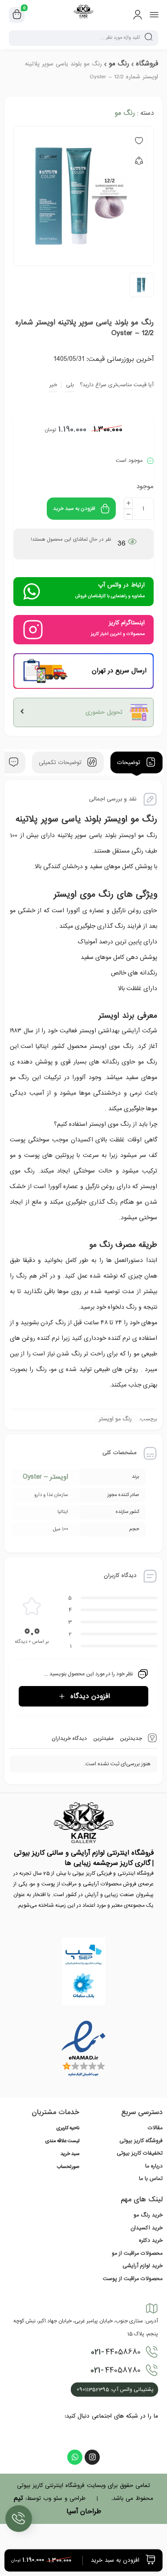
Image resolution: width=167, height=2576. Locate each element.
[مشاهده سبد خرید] (17, 15)
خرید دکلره (151, 2240)
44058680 (116, 2352)
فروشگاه (147, 64)
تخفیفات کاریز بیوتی (140, 2153)
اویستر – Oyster (45, 1477)
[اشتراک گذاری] (139, 161)
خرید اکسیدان (147, 2228)
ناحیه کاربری (68, 2128)
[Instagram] (92, 2457)
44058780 (116, 2370)
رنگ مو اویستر (115, 1419)
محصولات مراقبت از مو (137, 2253)
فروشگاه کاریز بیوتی (141, 2141)
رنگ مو (119, 64)
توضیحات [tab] (130, 762)
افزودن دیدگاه (90, 1696)
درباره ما (154, 2166)
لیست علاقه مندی (62, 2141)
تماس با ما (151, 2179)
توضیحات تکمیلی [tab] (61, 762)
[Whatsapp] (75, 2457)
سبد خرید (70, 2154)
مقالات (155, 2128)
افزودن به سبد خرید (74, 509)
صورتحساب (68, 2167)
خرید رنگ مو (148, 2215)
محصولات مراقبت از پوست (133, 2279)
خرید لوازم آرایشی (143, 2266)
